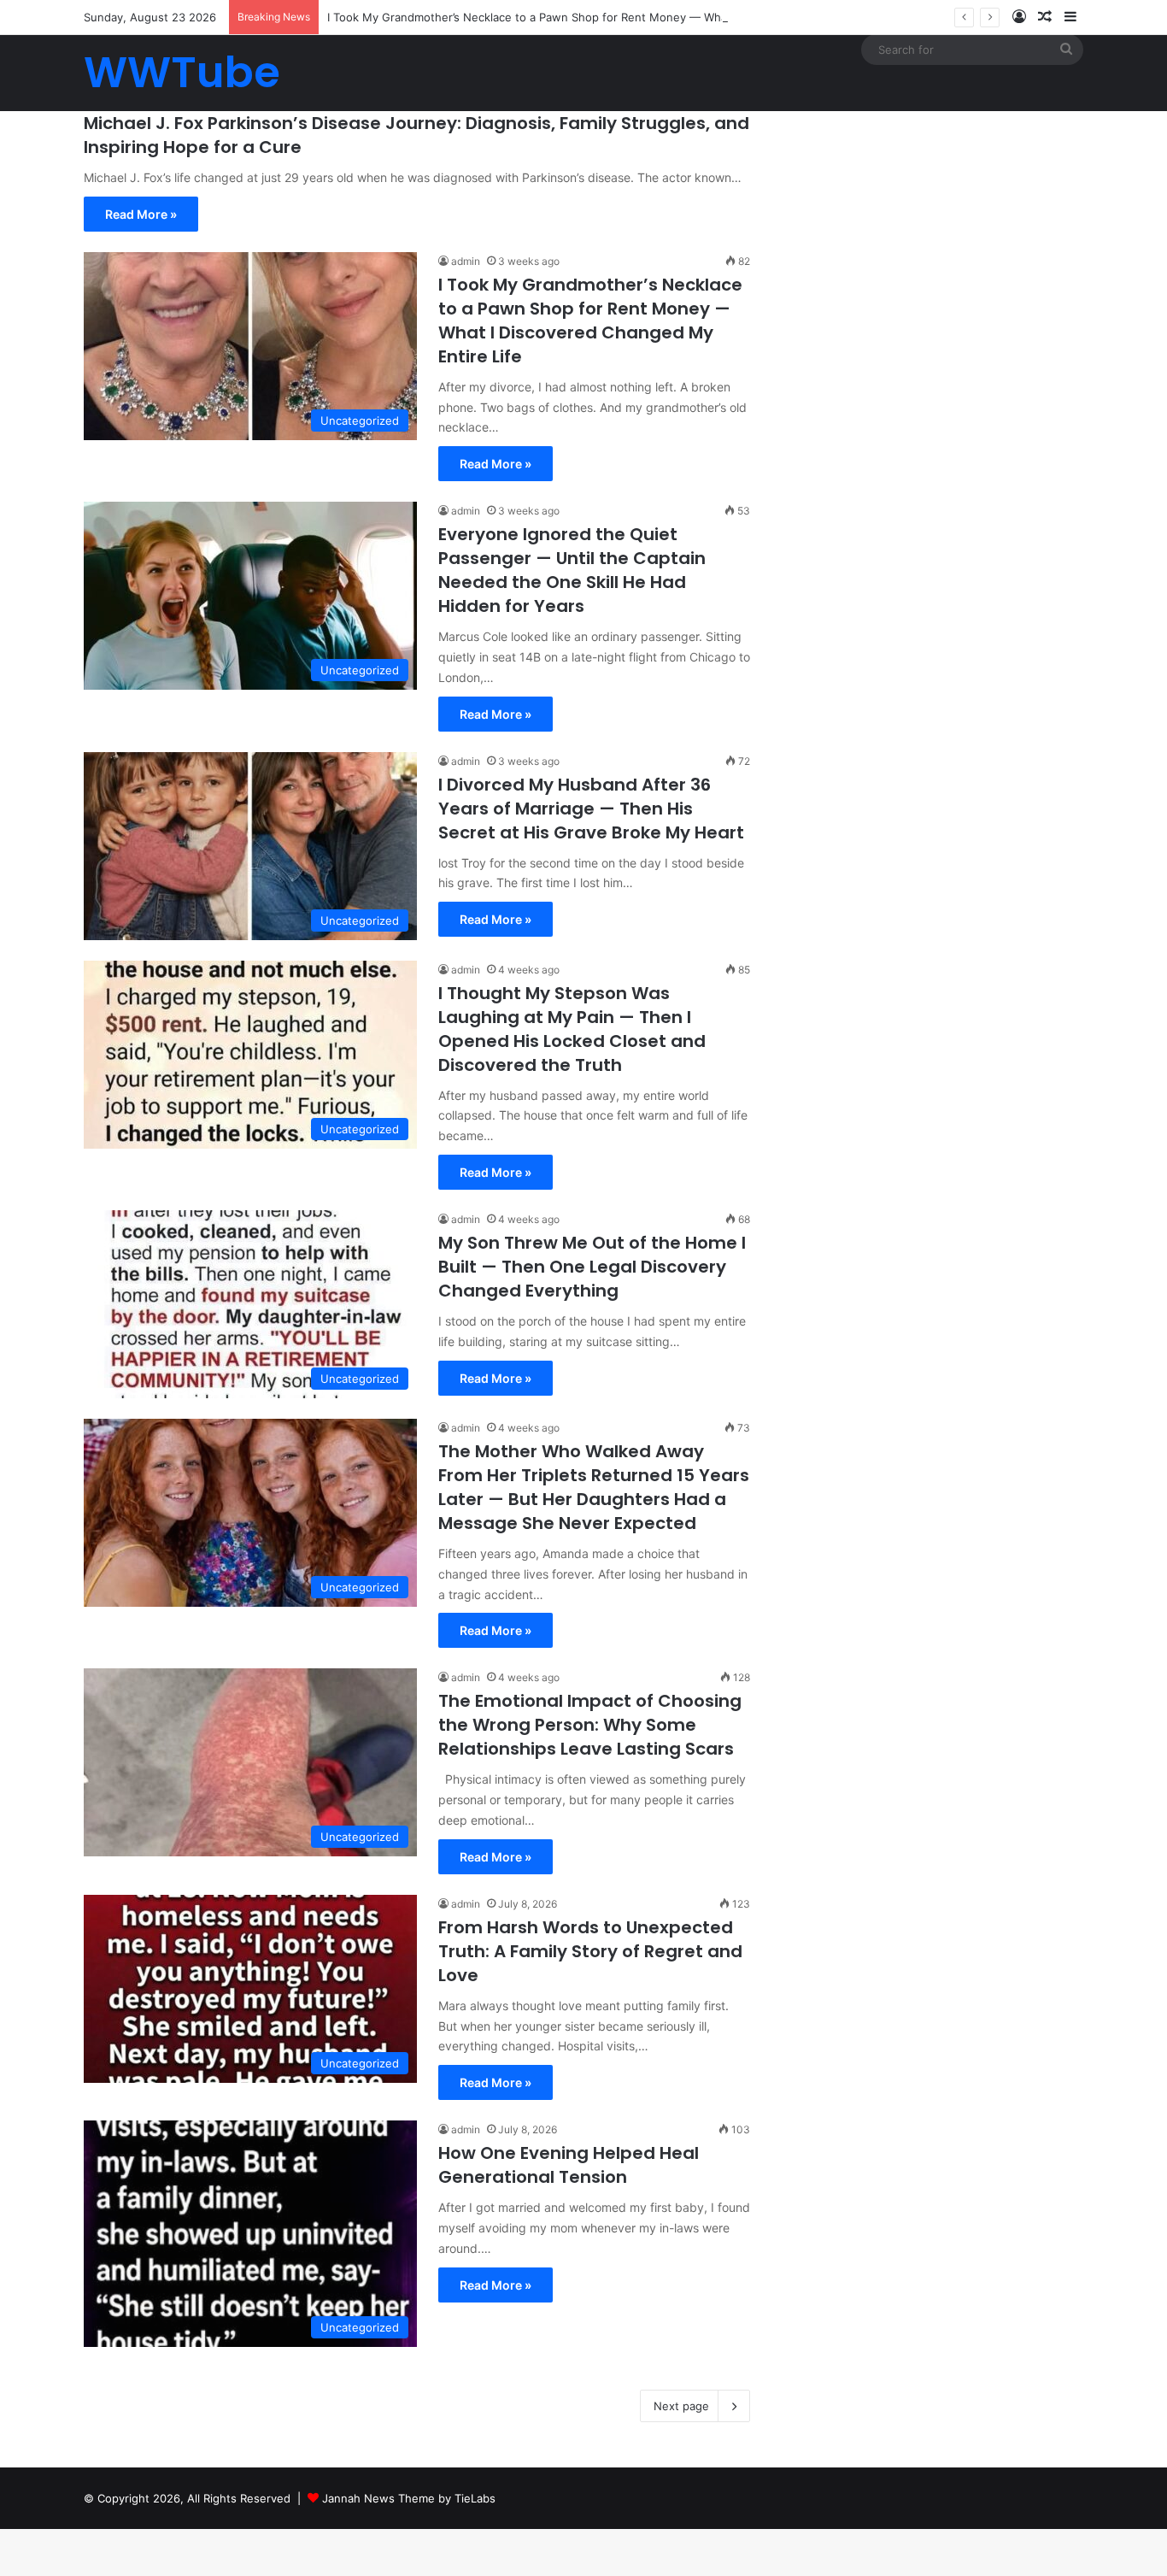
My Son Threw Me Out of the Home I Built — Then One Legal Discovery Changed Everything (592, 1267)
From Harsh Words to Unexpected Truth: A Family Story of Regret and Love (590, 1951)
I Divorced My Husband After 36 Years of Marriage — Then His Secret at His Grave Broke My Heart (591, 809)
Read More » (141, 214)
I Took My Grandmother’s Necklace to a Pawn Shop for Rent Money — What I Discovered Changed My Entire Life (628, 17)
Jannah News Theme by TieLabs (409, 2498)
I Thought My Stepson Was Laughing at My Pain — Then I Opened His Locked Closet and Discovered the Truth (572, 1029)
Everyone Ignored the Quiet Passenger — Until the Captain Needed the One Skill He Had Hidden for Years (572, 570)
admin (466, 261)
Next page (681, 2406)
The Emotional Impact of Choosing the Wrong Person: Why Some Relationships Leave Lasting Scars (590, 1725)
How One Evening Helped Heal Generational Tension (569, 2165)
